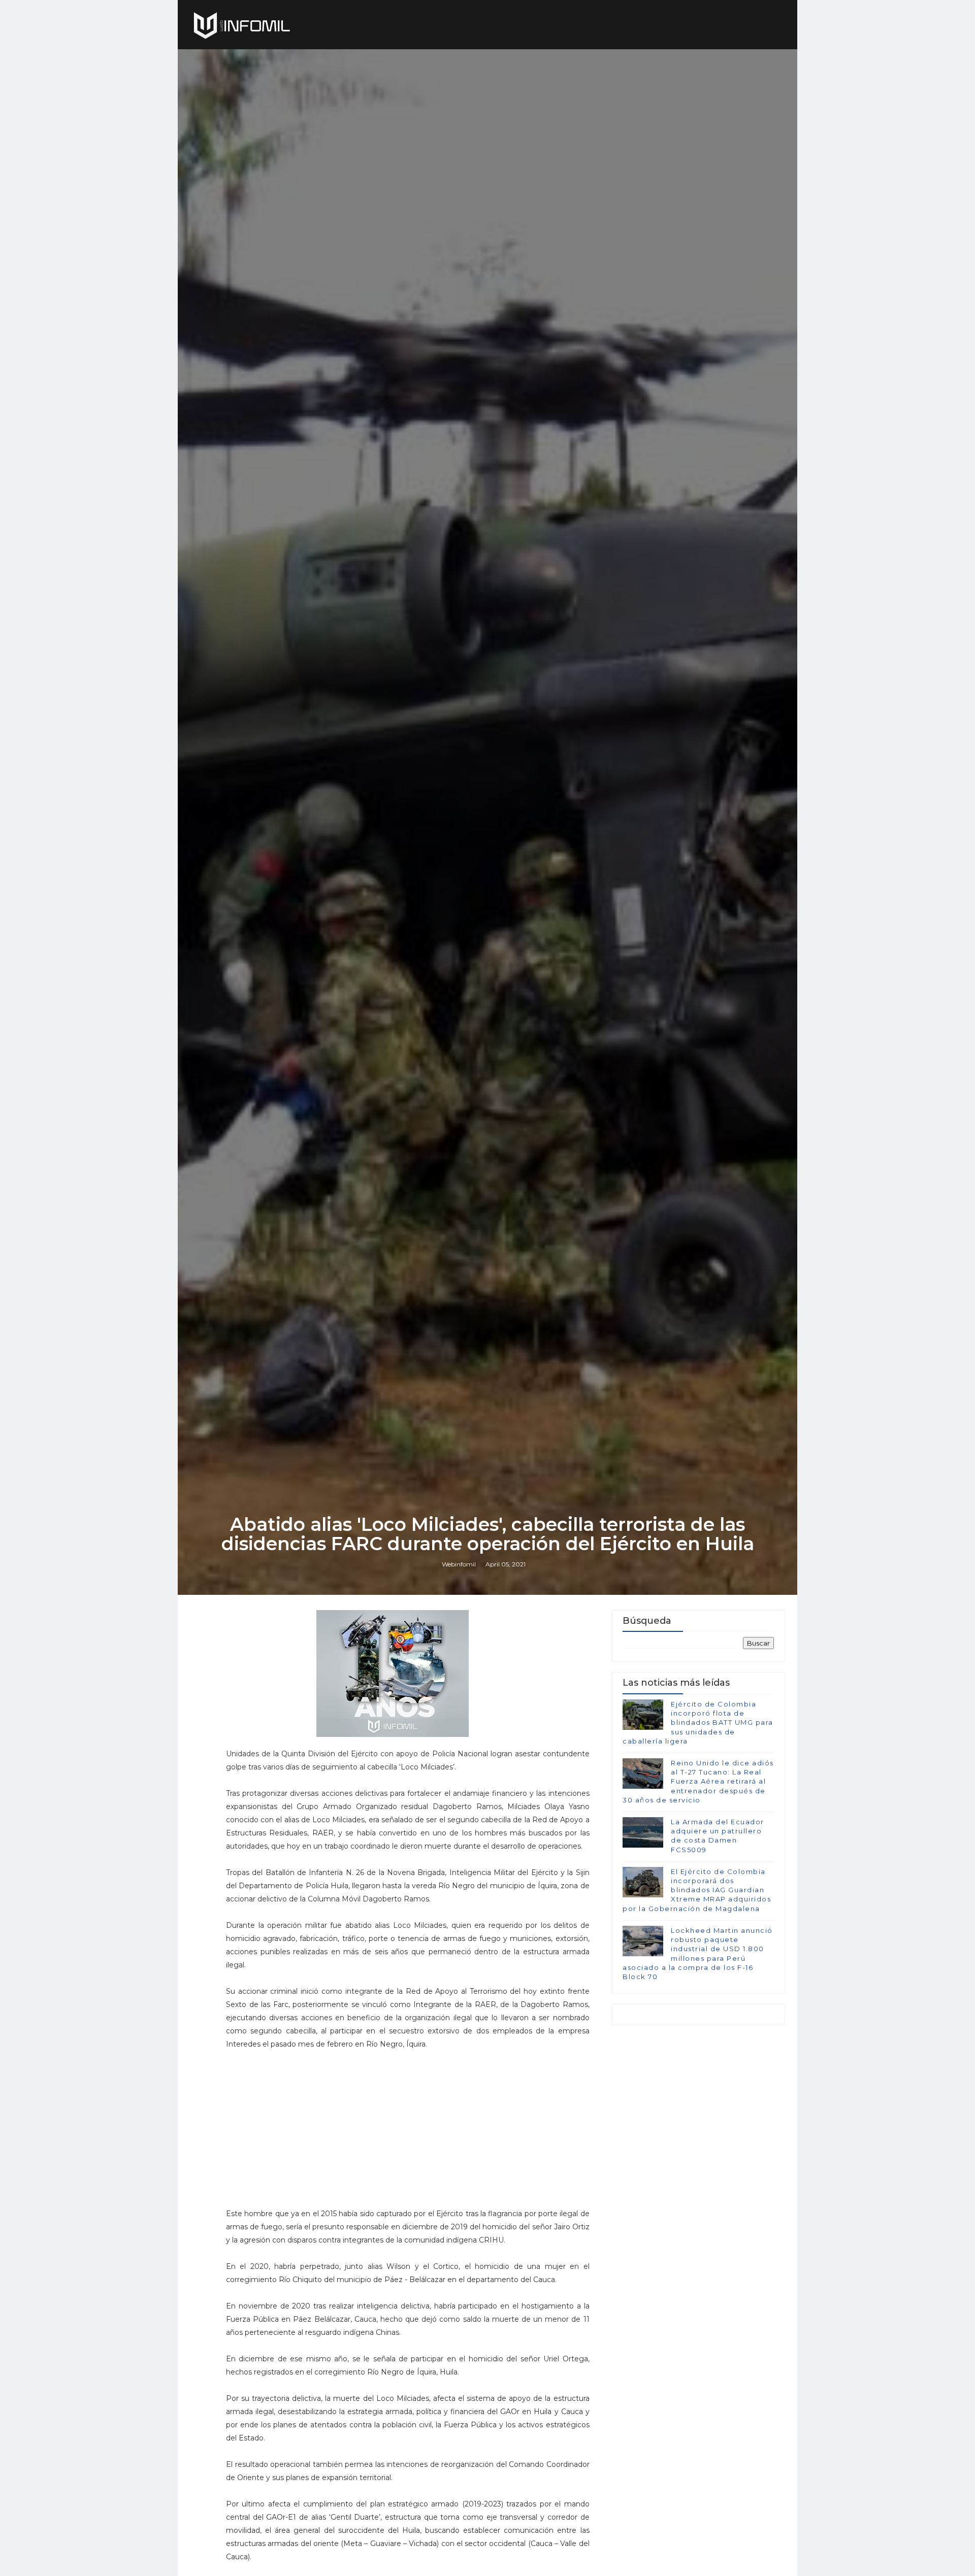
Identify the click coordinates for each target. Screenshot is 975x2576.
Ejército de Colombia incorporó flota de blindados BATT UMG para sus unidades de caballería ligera (698, 1722)
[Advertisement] (408, 2122)
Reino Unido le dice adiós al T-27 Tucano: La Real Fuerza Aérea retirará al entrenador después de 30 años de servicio (698, 1781)
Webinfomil (459, 1564)
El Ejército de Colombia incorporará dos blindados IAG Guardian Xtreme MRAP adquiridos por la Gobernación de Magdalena (697, 1890)
